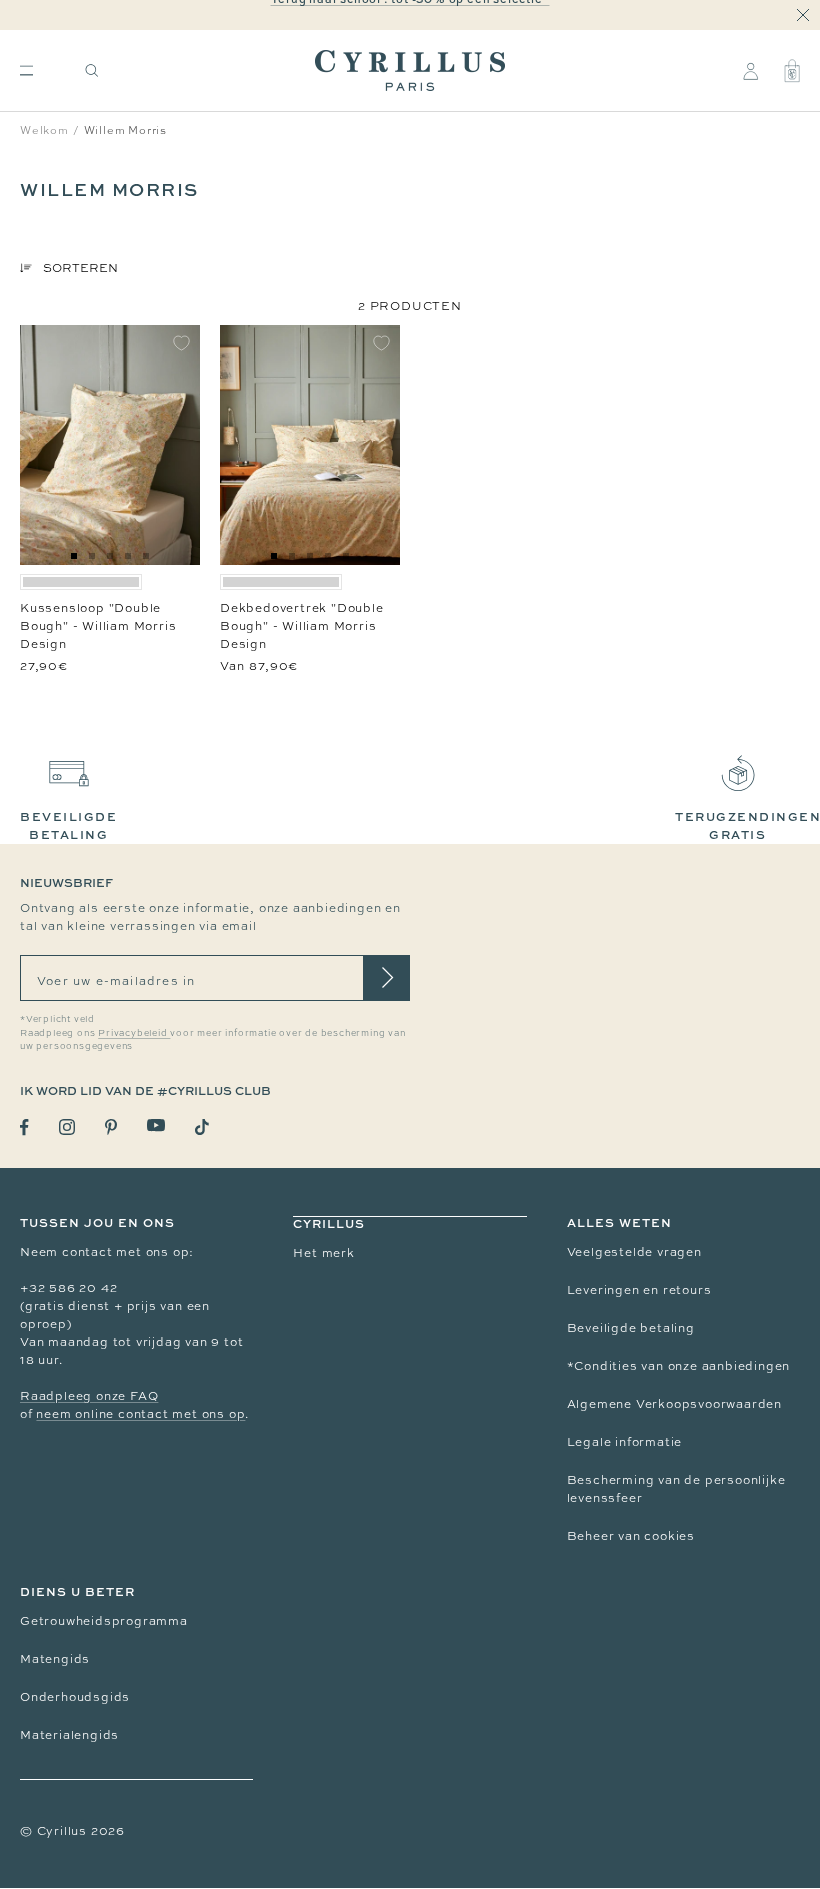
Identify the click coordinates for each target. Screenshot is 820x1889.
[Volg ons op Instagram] (67, 1127)
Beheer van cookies (631, 1536)
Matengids (55, 1659)
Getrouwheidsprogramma (104, 1621)
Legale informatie (625, 1442)
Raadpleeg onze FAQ (89, 1396)
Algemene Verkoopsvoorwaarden (674, 1404)
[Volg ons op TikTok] (202, 1127)
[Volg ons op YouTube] (156, 1125)
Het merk (323, 1253)
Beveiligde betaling (631, 1328)
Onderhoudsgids (75, 1697)
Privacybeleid (134, 1033)
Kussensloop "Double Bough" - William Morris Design (98, 626)
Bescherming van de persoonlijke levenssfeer (676, 1489)
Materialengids (69, 1735)
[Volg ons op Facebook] (24, 1127)
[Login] (750, 71)
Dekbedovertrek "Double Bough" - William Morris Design (302, 626)
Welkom (44, 130)
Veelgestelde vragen (634, 1252)
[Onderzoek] (92, 70)
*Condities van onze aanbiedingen (679, 1366)
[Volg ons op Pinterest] (111, 1127)
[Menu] (26, 70)
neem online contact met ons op (140, 1414)
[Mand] (792, 71)
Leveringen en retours (639, 1290)
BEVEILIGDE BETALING (68, 825)
